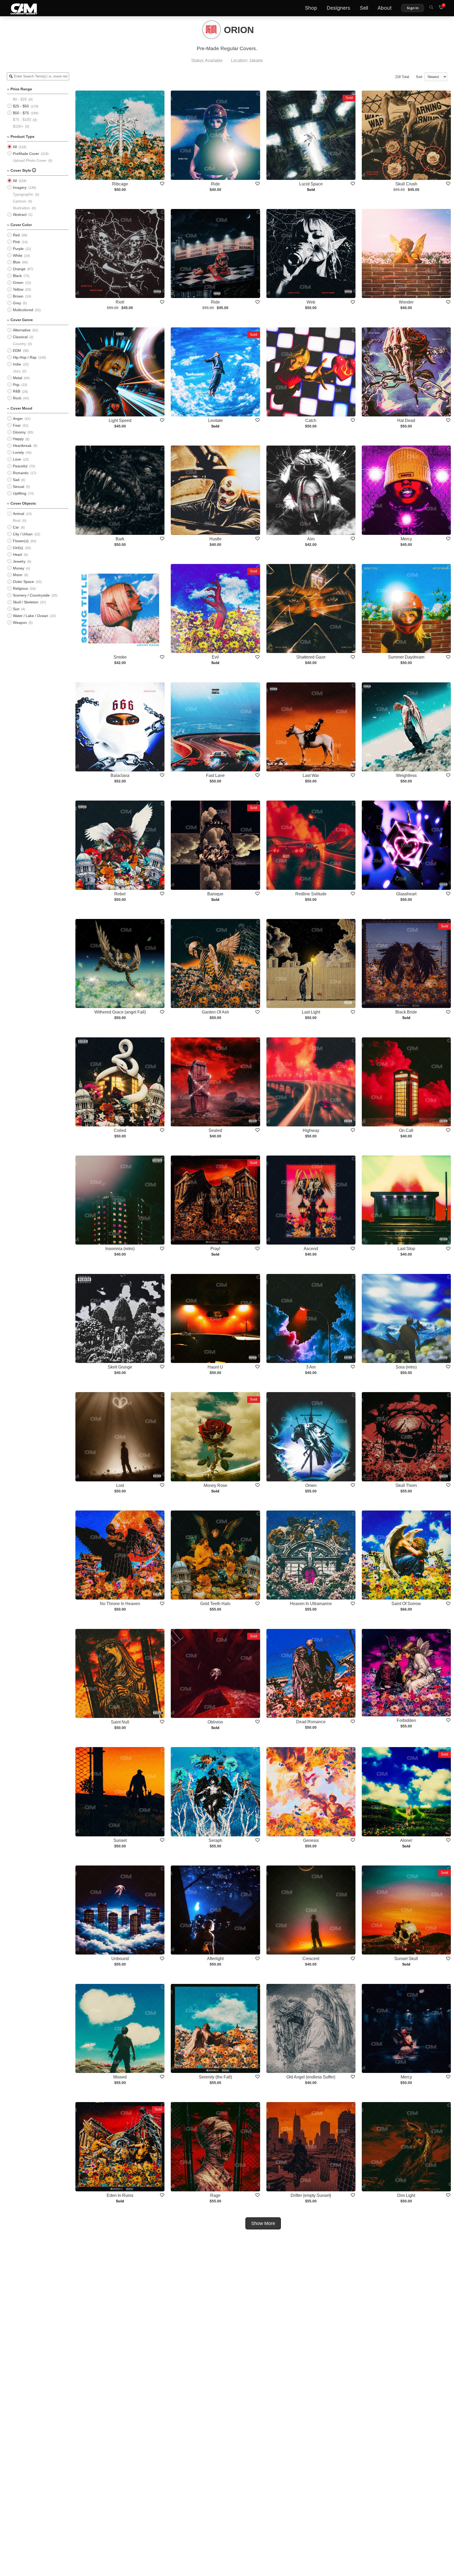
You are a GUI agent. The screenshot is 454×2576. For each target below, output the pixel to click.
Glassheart (406, 894)
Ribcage (120, 184)
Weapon (20, 623)
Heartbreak (22, 446)
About (385, 8)
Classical (20, 337)
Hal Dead (406, 420)
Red (16, 235)
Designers (338, 8)
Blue (17, 262)
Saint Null (120, 1722)
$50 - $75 (21, 113)
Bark (120, 539)
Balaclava (120, 775)
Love (17, 459)
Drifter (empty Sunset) (311, 2195)
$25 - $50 (21, 106)
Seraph (215, 1840)
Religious (20, 588)
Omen (311, 1485)
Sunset (120, 1840)
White (18, 255)
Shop (311, 8)
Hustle (215, 539)
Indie (17, 364)
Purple (18, 249)
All (15, 147)
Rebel (120, 894)
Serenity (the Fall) (215, 2077)
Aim (311, 539)
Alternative (22, 330)
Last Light (311, 1012)
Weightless (406, 775)
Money (19, 568)
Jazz (17, 371)
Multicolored (23, 310)
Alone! (406, 1840)
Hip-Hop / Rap (25, 357)
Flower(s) (21, 541)
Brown (18, 296)
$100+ (18, 126)
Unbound (120, 1959)
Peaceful (20, 466)
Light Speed (120, 420)
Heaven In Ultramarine (311, 1604)
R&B (17, 391)
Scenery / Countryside (31, 595)
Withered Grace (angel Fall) (120, 1012)
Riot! (120, 302)
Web (311, 302)
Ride (215, 184)
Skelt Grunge (120, 1367)
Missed (120, 2077)
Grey (17, 303)
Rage (215, 2195)
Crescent (311, 1959)
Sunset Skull (406, 1959)
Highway (311, 1130)
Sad (16, 480)
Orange (19, 269)
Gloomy (19, 432)
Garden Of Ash (215, 1012)
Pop (16, 385)
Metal (17, 378)
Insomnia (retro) (120, 1249)
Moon (18, 575)
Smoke (120, 657)
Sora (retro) (406, 1367)
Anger (18, 419)
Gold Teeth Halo (215, 1604)
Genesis (311, 1840)
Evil (215, 657)
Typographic (23, 194)
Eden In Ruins (120, 2195)
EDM (17, 351)
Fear (17, 425)
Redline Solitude (311, 894)
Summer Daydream (406, 657)
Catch (311, 420)
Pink (16, 242)
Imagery (20, 187)
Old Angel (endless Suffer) (311, 2077)
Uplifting (20, 493)
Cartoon (20, 201)
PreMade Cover (26, 154)
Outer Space (23, 582)
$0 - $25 (20, 99)
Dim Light (406, 2195)
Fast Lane (215, 775)
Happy (18, 439)
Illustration (21, 208)
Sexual (19, 487)
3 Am (311, 1367)
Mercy (406, 539)
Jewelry (19, 561)
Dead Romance (311, 1722)
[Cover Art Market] (20, 8)
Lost (120, 1485)
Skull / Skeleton (26, 602)
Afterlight (215, 1959)
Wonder (406, 302)
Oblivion (215, 1722)
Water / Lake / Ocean (30, 616)
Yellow (18, 289)
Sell (364, 8)
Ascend (311, 1249)
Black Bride (406, 1012)
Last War (311, 775)
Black (17, 276)
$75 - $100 (22, 119)
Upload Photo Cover (30, 160)
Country (19, 344)
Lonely (18, 452)
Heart (17, 555)
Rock (17, 398)
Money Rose (215, 1485)
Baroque (215, 894)
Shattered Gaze (311, 657)
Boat (17, 520)
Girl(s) (18, 548)
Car (16, 527)
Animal (19, 514)
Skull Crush (406, 184)
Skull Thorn (406, 1485)
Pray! (215, 1249)
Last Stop (406, 1249)
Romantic (21, 473)
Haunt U (215, 1367)
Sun (16, 609)
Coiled (120, 1130)
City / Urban (23, 534)
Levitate (215, 420)
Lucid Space (311, 184)
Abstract (20, 215)
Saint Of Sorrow (406, 1604)
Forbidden (406, 1720)
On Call (406, 1130)
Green (18, 283)
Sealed (215, 1130)
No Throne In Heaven (120, 1604)
